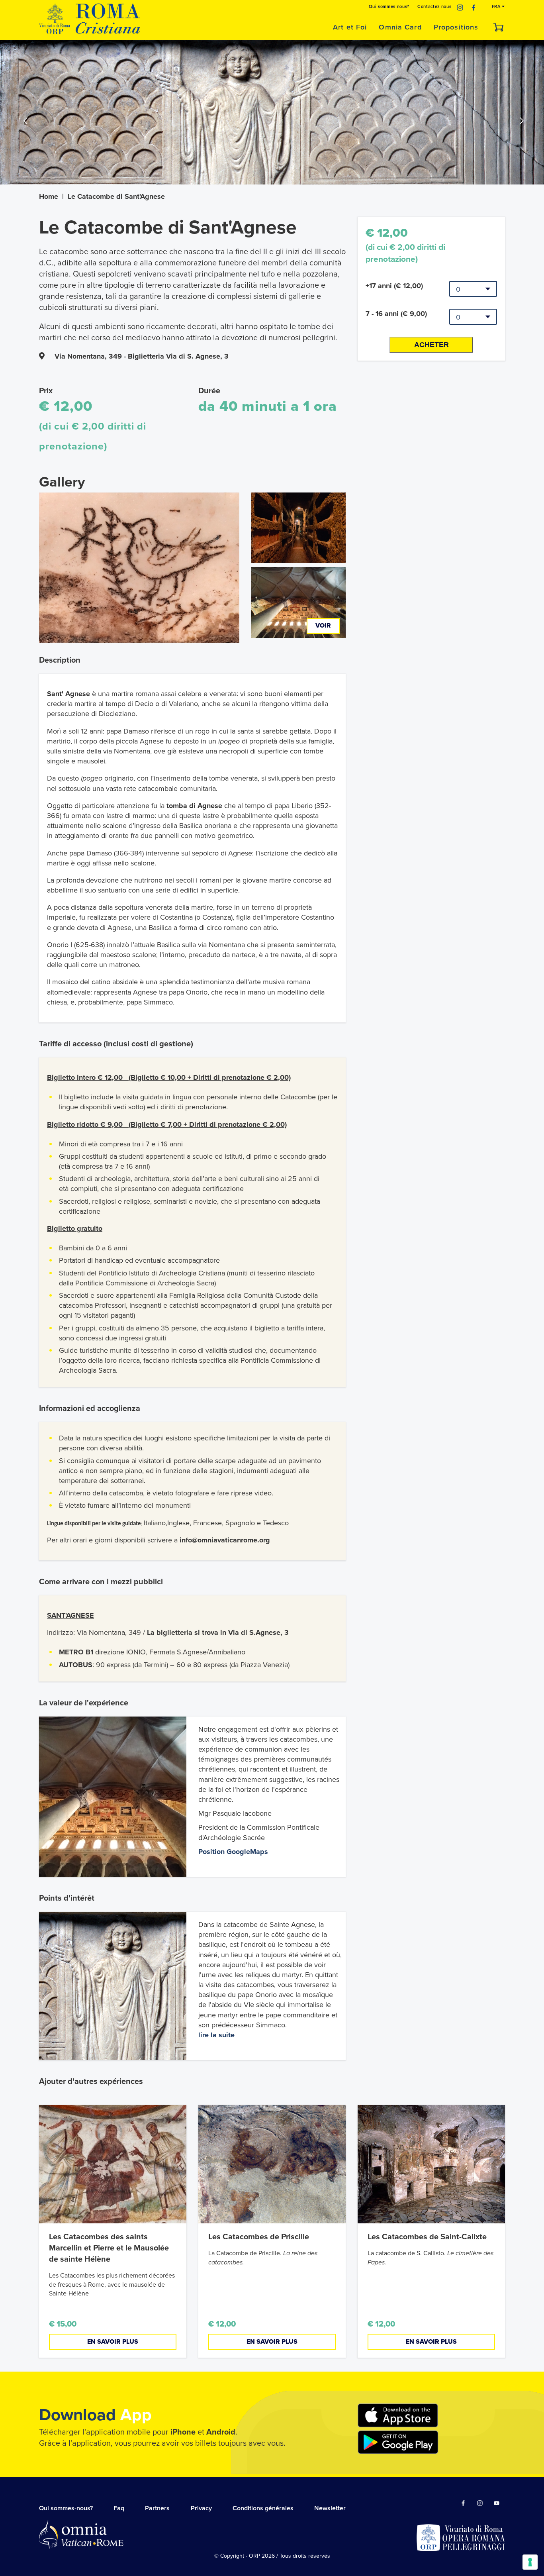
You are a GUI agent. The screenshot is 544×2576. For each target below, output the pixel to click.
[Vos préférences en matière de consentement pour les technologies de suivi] (530, 2562)
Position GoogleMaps (233, 1852)
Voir (323, 626)
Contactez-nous (434, 7)
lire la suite (216, 2035)
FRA (497, 7)
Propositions (456, 27)
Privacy (201, 2508)
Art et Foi (350, 27)
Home (49, 196)
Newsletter (330, 2508)
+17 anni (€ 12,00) (394, 286)
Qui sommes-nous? (389, 7)
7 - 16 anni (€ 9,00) (396, 314)
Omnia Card (400, 27)
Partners (157, 2508)
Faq (119, 2508)
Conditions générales (263, 2508)
